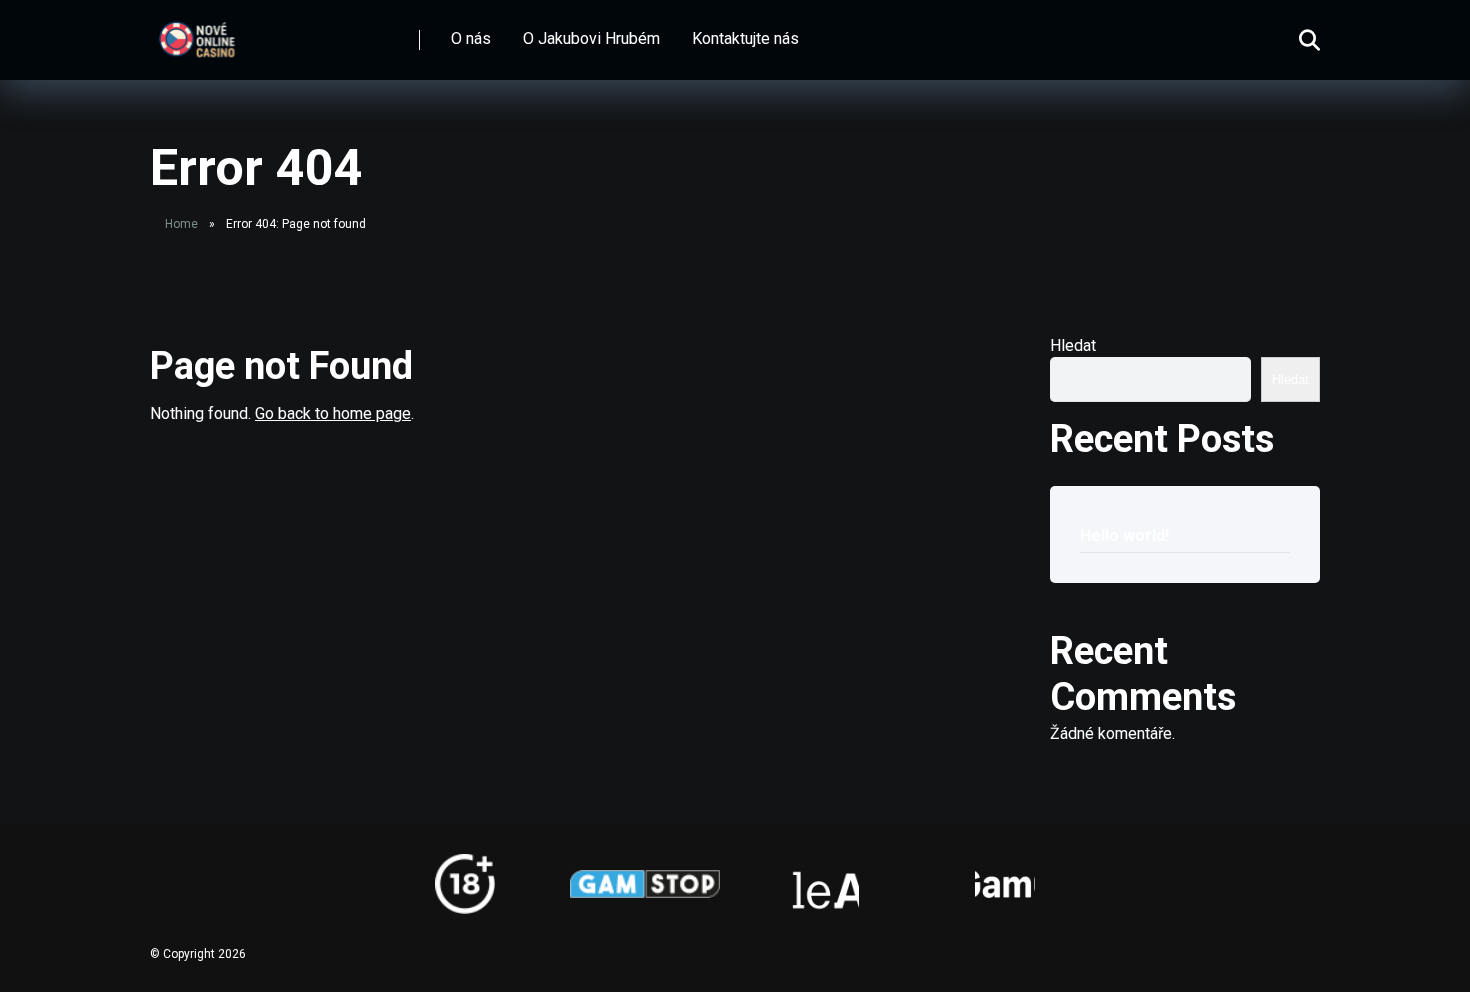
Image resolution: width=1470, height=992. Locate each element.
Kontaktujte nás (745, 38)
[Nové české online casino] (196, 32)
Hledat (1073, 345)
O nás (471, 38)
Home (181, 224)
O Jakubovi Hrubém (591, 38)
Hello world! (1124, 535)
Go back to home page (333, 413)
